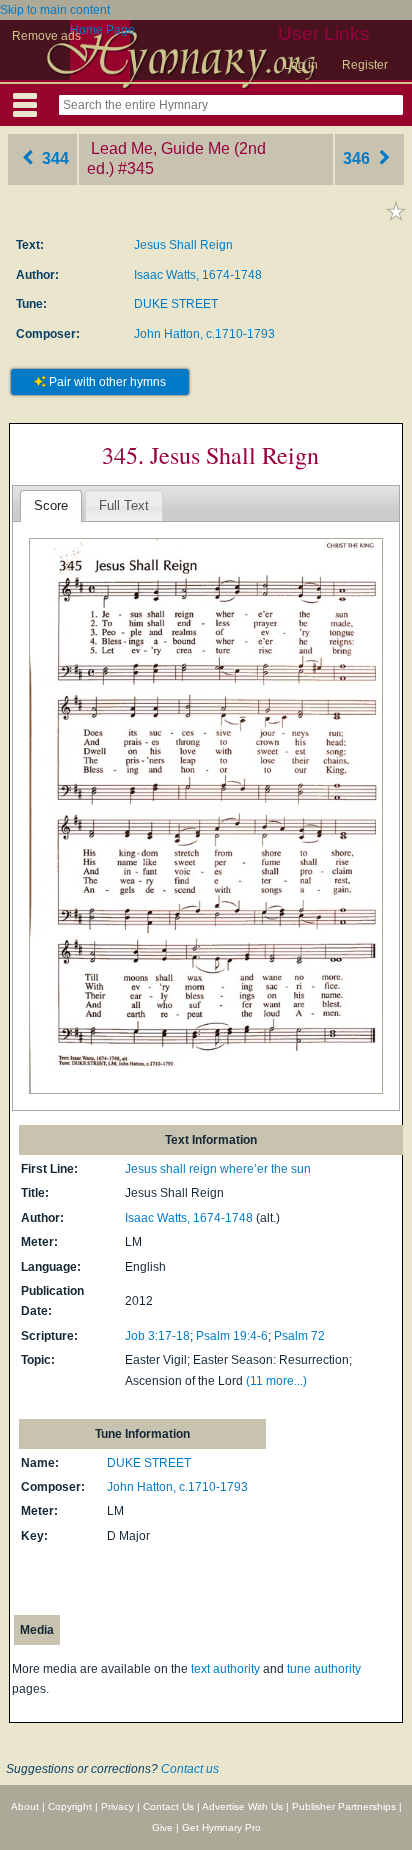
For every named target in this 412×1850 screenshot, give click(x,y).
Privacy (117, 1806)
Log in (301, 65)
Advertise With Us (242, 1806)
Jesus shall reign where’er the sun (218, 1169)
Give (162, 1827)
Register (365, 65)
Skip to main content (55, 10)
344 (53, 158)
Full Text (124, 505)
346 (358, 158)
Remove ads (46, 36)
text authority (225, 1669)
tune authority (324, 1669)
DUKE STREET (176, 304)
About (25, 1806)
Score (51, 505)
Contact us (190, 1769)
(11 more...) (276, 1381)
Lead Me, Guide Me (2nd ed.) (176, 159)
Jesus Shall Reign (183, 245)
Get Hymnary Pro (221, 1827)
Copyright (70, 1806)
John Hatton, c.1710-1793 (204, 334)
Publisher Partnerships (344, 1806)
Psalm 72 (299, 1336)
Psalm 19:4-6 (232, 1336)
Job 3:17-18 (157, 1336)
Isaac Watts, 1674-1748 (198, 275)
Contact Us (168, 1806)
